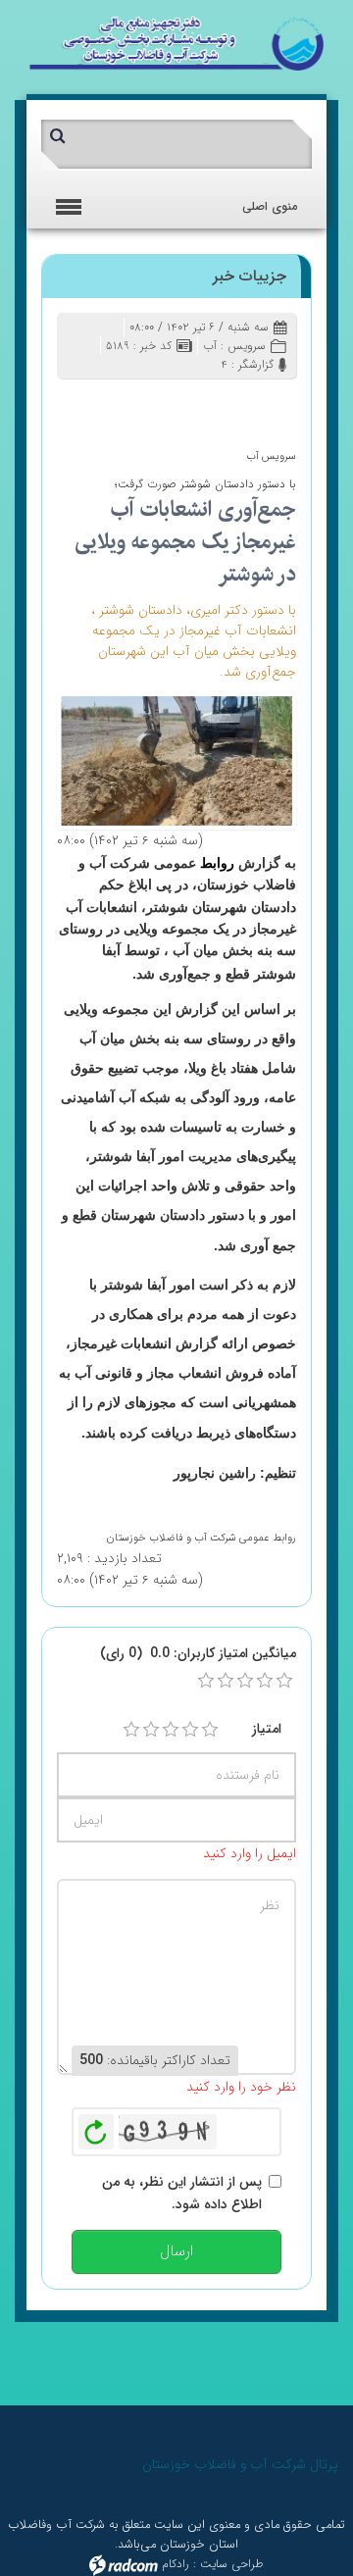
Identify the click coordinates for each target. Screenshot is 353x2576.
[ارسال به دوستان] (243, 404)
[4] (190, 1730)
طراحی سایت (232, 2564)
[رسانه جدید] (176, 760)
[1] (131, 1730)
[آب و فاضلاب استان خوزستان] (176, 43)
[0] (206, 1681)
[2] (151, 1730)
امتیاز (267, 1729)
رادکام (176, 2564)
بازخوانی (96, 2127)
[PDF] (129, 404)
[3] (171, 1730)
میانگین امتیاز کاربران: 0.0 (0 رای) (198, 1653)
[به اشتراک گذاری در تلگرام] (72, 404)
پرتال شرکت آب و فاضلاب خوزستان (240, 2464)
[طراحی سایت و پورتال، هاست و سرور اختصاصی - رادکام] (124, 2564)
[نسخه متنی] (101, 404)
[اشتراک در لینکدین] (157, 404)
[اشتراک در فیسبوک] (214, 404)
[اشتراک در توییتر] (186, 404)
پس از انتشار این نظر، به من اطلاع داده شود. (182, 2193)
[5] (210, 1730)
